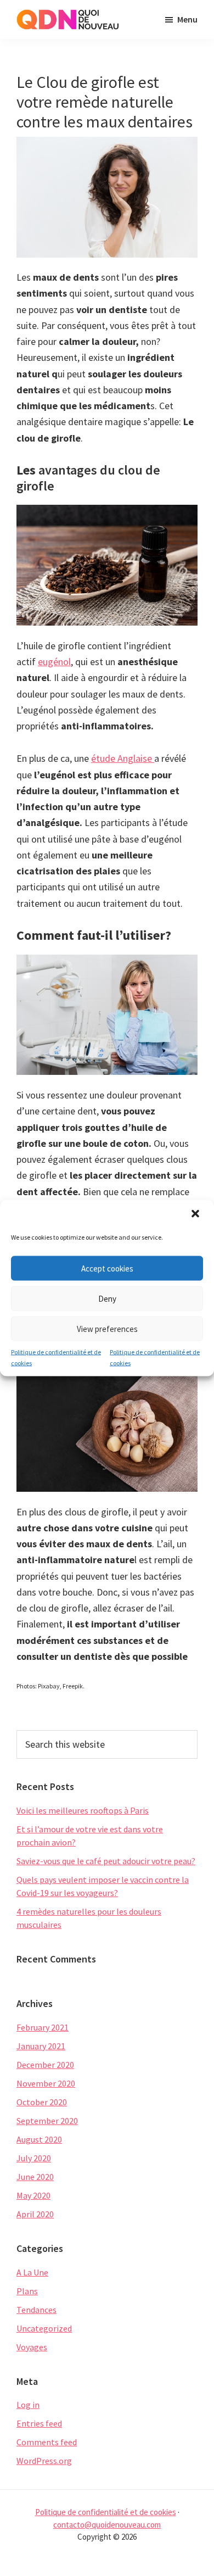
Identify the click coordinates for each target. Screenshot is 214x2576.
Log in (28, 2405)
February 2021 (43, 2027)
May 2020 (33, 2195)
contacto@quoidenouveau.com (107, 2525)
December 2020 (45, 2065)
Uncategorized (44, 2328)
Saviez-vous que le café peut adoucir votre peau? (106, 1861)
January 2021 (41, 2046)
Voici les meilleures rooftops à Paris (83, 1810)
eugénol (54, 662)
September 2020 (47, 2121)
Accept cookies (107, 1268)
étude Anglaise (123, 758)
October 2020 (42, 2102)
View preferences (107, 1328)
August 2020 (39, 2139)
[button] (196, 1215)
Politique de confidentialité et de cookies (56, 1357)
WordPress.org (44, 2461)
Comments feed (47, 2442)
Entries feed (39, 2423)
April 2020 (35, 2214)
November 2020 (46, 2083)
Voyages (32, 2347)
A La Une (32, 2272)
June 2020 (35, 2177)
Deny (107, 1298)
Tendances (36, 2310)
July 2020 (34, 2158)
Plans (27, 2291)
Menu (187, 19)
